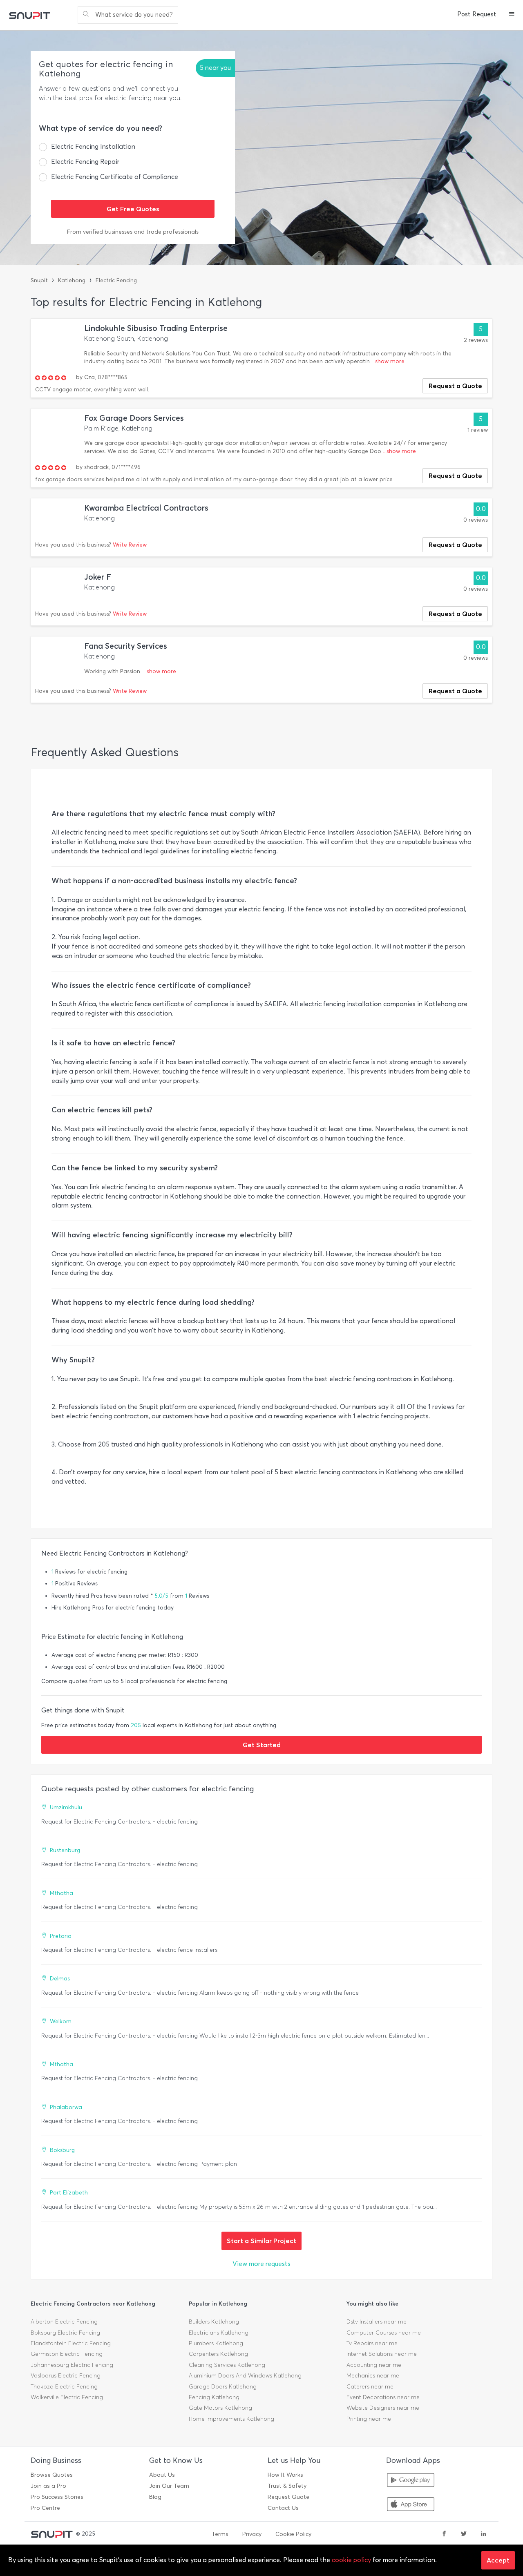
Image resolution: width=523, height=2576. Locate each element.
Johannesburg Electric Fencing (72, 2365)
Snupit (39, 280)
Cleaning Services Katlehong (227, 2365)
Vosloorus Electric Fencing (66, 2376)
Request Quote (288, 2497)
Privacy (252, 2534)
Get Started (262, 1745)
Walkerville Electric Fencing (67, 2397)
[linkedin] (483, 2534)
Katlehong (72, 280)
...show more (388, 361)
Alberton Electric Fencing (64, 2322)
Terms (220, 2534)
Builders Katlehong (214, 2322)
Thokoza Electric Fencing (64, 2387)
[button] (512, 15)
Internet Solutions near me (382, 2354)
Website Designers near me (383, 2408)
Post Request (477, 14)
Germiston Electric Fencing (67, 2354)
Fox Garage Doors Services (134, 418)
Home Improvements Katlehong (231, 2419)
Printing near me (369, 2419)
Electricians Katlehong (219, 2333)
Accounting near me (374, 2365)
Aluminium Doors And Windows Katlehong (245, 2376)
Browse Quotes (52, 2475)
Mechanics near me (373, 2376)
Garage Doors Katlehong (223, 2387)
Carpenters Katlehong (218, 2354)
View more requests (261, 2264)
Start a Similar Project (261, 2241)
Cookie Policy (293, 2534)
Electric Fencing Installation (93, 146)
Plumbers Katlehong (216, 2343)
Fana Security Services (126, 646)
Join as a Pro (48, 2486)
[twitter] (464, 2534)
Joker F (98, 577)
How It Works (285, 2475)
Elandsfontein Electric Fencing (71, 2343)
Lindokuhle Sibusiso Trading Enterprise (156, 328)
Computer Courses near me (384, 2333)
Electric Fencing (116, 280)
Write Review (130, 545)
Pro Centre (45, 2508)
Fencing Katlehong (214, 2397)
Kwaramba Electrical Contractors (146, 508)
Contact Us (283, 2508)
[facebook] (444, 2534)
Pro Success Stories (57, 2497)
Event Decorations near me (383, 2397)
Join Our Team (169, 2486)
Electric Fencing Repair (85, 162)
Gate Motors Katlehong (220, 2408)
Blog (155, 2497)
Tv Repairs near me (372, 2343)
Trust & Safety (287, 2486)
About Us (162, 2475)
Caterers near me (370, 2387)
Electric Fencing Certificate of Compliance (115, 177)
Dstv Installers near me (377, 2322)
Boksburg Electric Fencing (65, 2333)
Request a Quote (455, 386)
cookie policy (351, 2560)
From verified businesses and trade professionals (133, 232)
